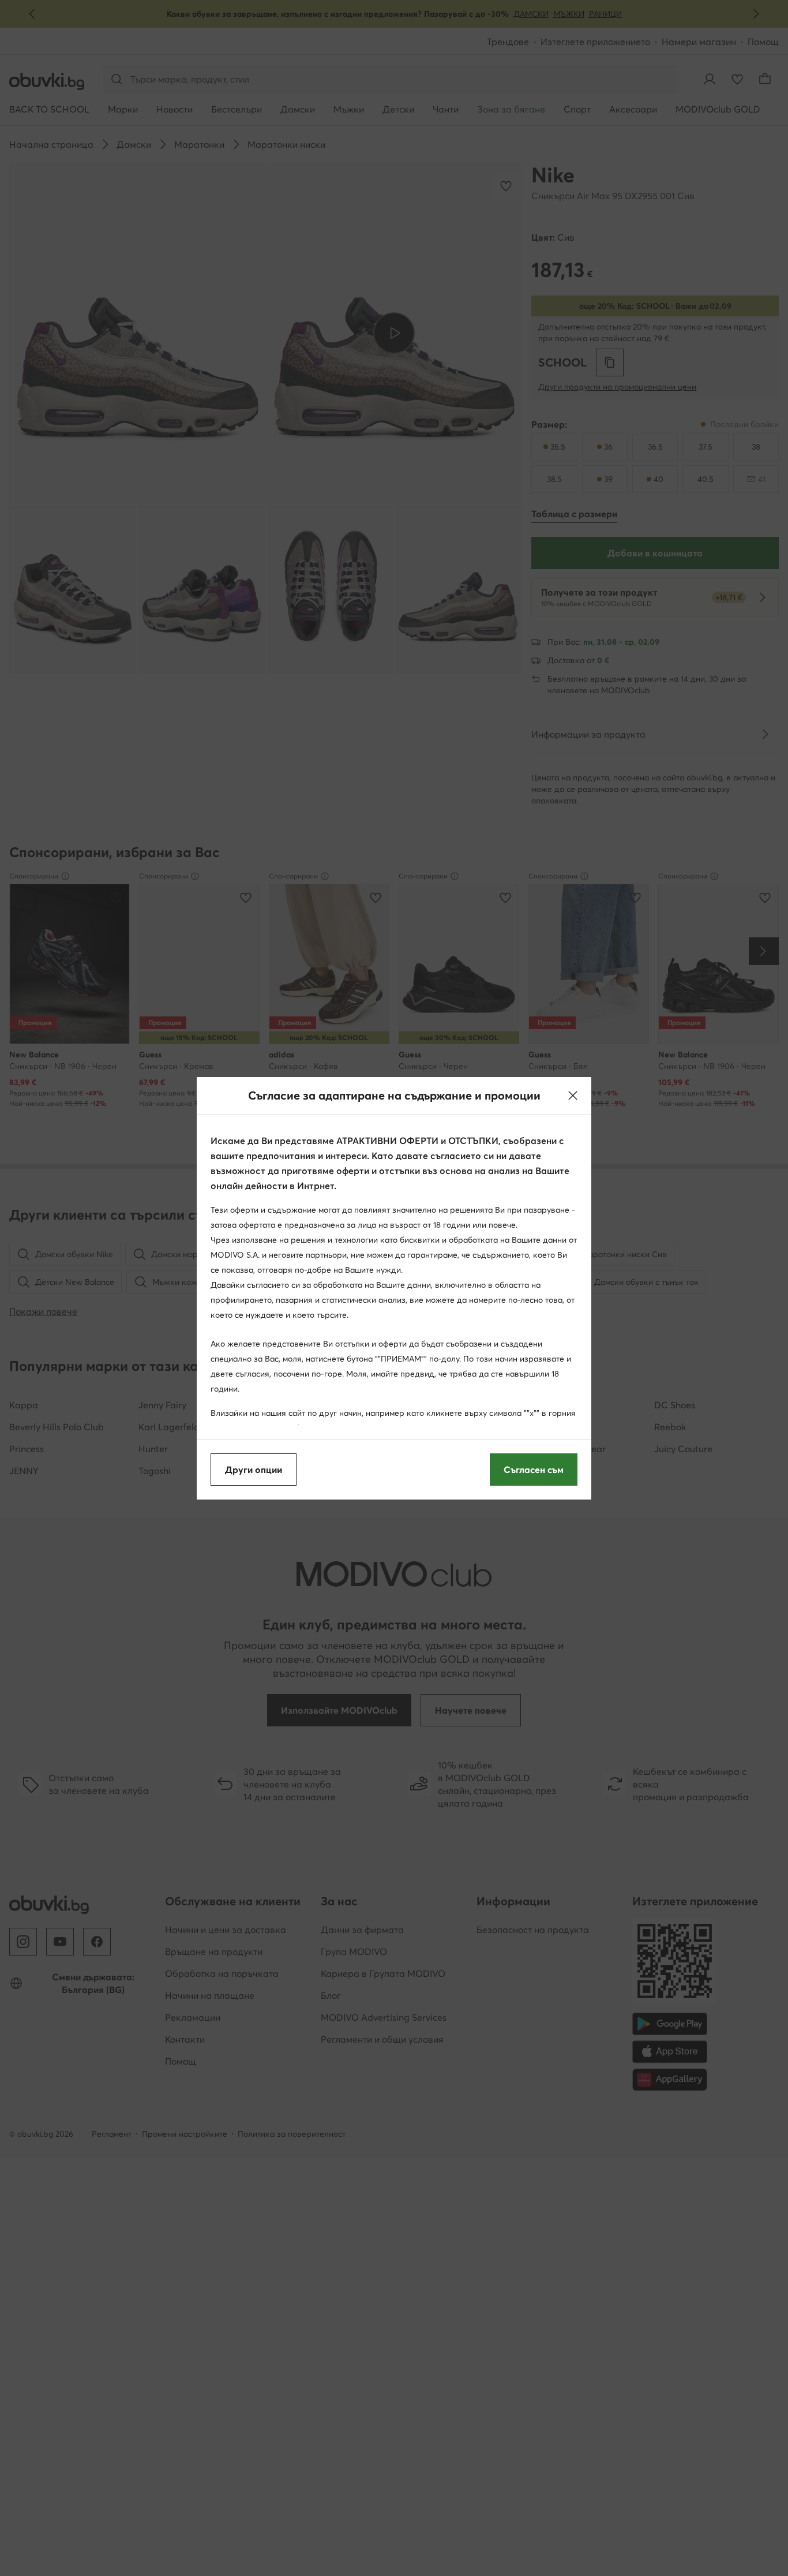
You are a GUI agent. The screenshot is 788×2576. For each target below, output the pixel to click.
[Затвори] (573, 1096)
